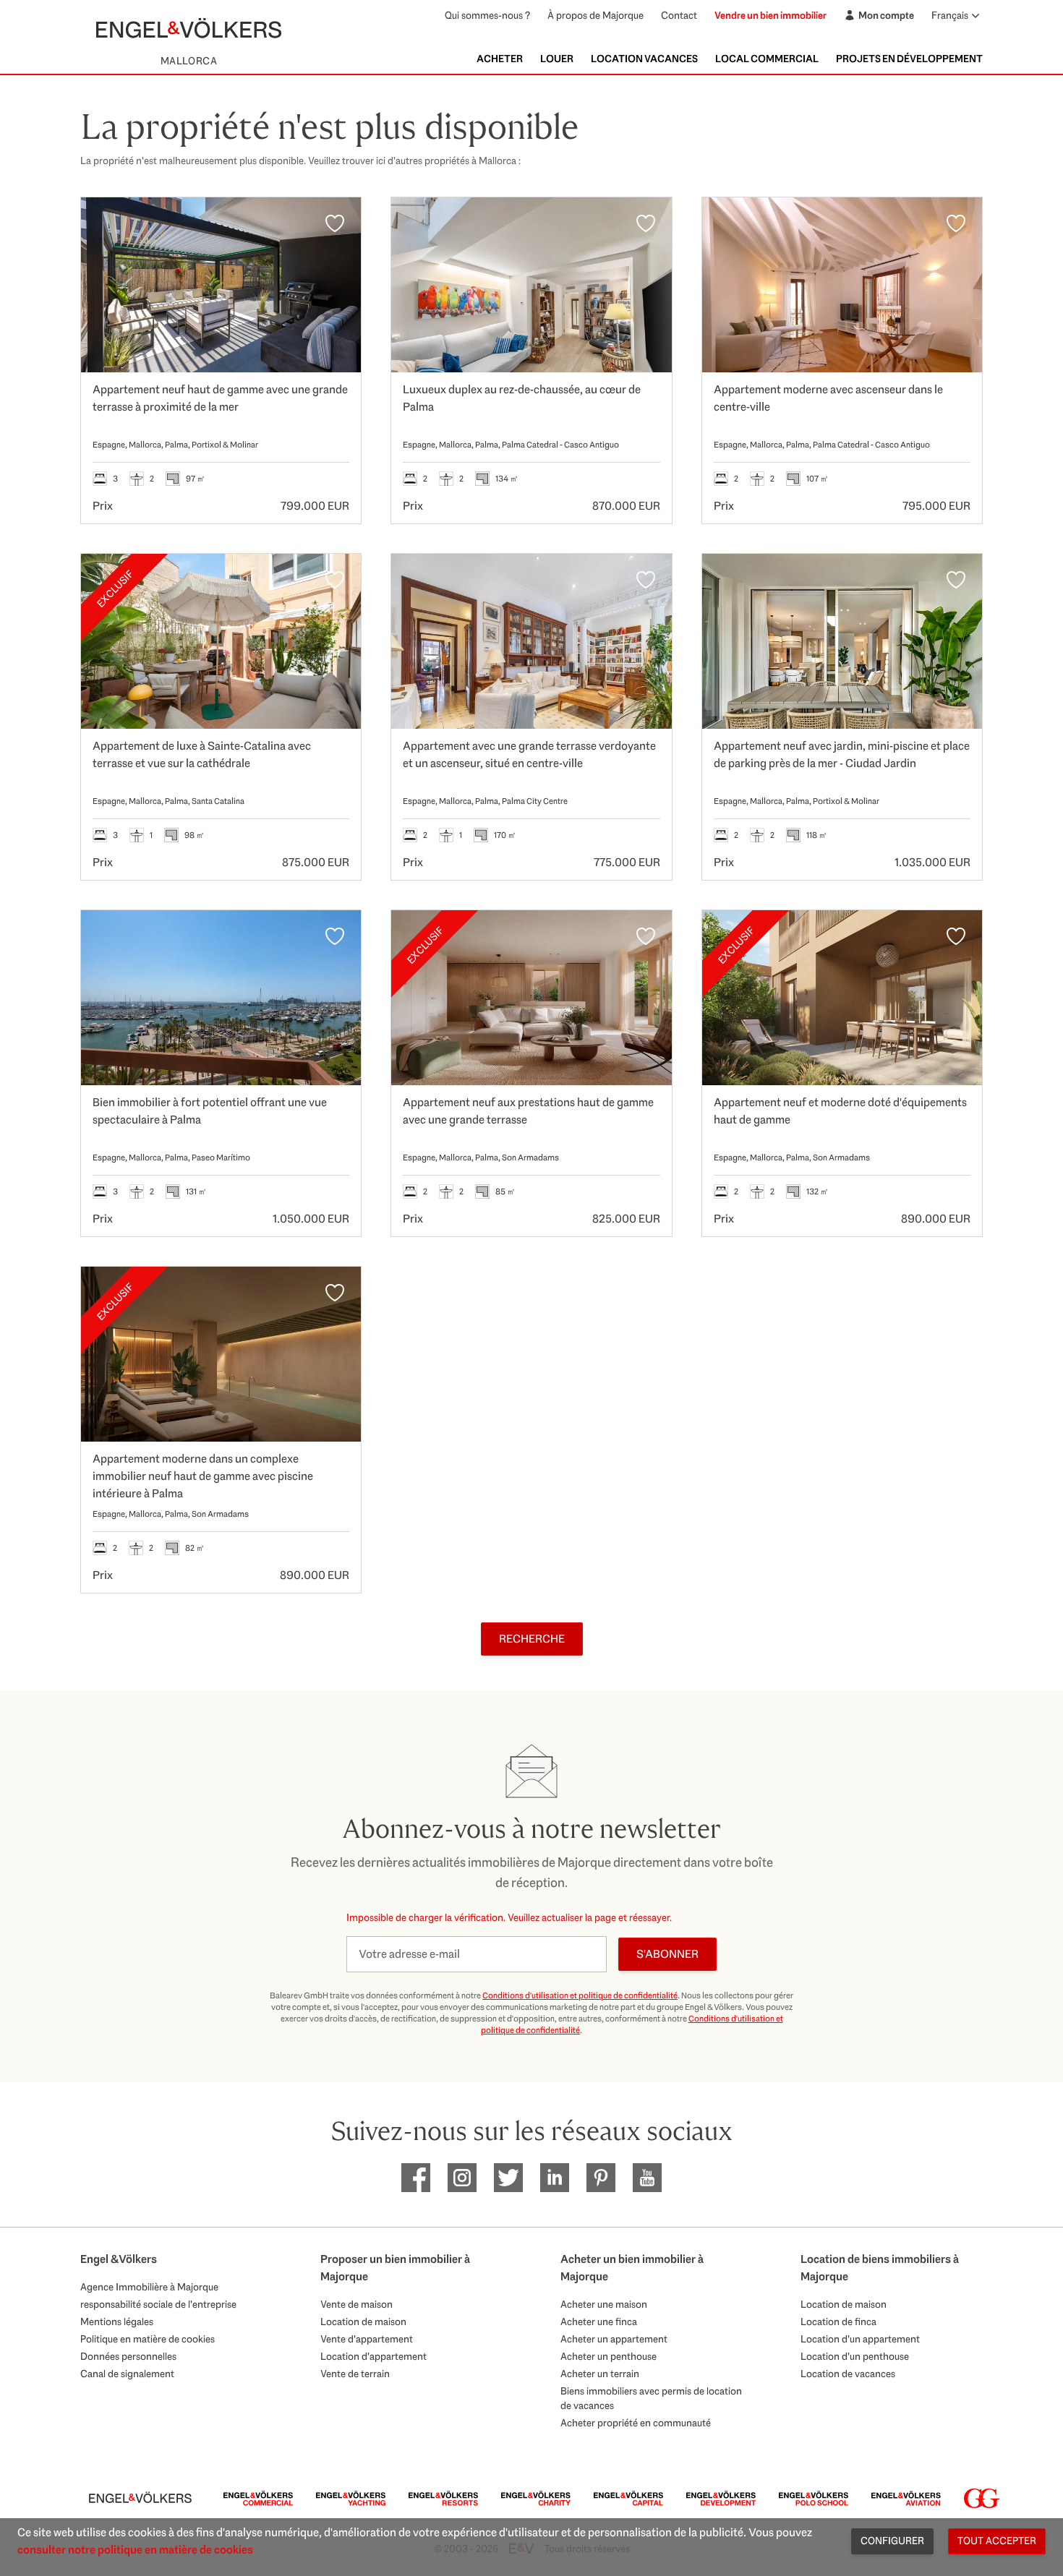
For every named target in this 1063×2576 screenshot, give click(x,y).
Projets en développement (909, 59)
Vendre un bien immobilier (770, 15)
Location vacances (644, 59)
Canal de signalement (127, 2374)
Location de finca (838, 2322)
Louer (557, 59)
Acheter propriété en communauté (636, 2423)
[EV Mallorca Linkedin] (555, 2178)
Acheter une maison (604, 2304)
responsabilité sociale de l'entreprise (158, 2304)
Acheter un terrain (600, 2374)
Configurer (892, 2541)
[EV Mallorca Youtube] (647, 2178)
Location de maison (363, 2322)
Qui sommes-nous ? (487, 15)
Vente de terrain (355, 2374)
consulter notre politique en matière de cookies (135, 2550)
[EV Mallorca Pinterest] (601, 2178)
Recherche (532, 1639)
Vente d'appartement (367, 2339)
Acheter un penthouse (609, 2356)
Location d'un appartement (860, 2339)
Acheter (500, 59)
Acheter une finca (599, 2322)
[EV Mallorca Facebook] (416, 2178)
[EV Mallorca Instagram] (462, 2178)
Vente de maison (357, 2304)
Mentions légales (117, 2322)
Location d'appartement (373, 2356)
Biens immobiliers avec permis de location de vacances (651, 2398)
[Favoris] (335, 223)
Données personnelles (128, 2356)
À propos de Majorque (595, 15)
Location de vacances (848, 2374)
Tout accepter (997, 2541)
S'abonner (667, 1954)
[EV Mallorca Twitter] (508, 2178)
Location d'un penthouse (855, 2356)
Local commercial (767, 59)
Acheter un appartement (614, 2339)
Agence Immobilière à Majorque (149, 2287)
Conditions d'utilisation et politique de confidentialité (580, 1995)
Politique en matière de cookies (148, 2339)
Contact (679, 15)
